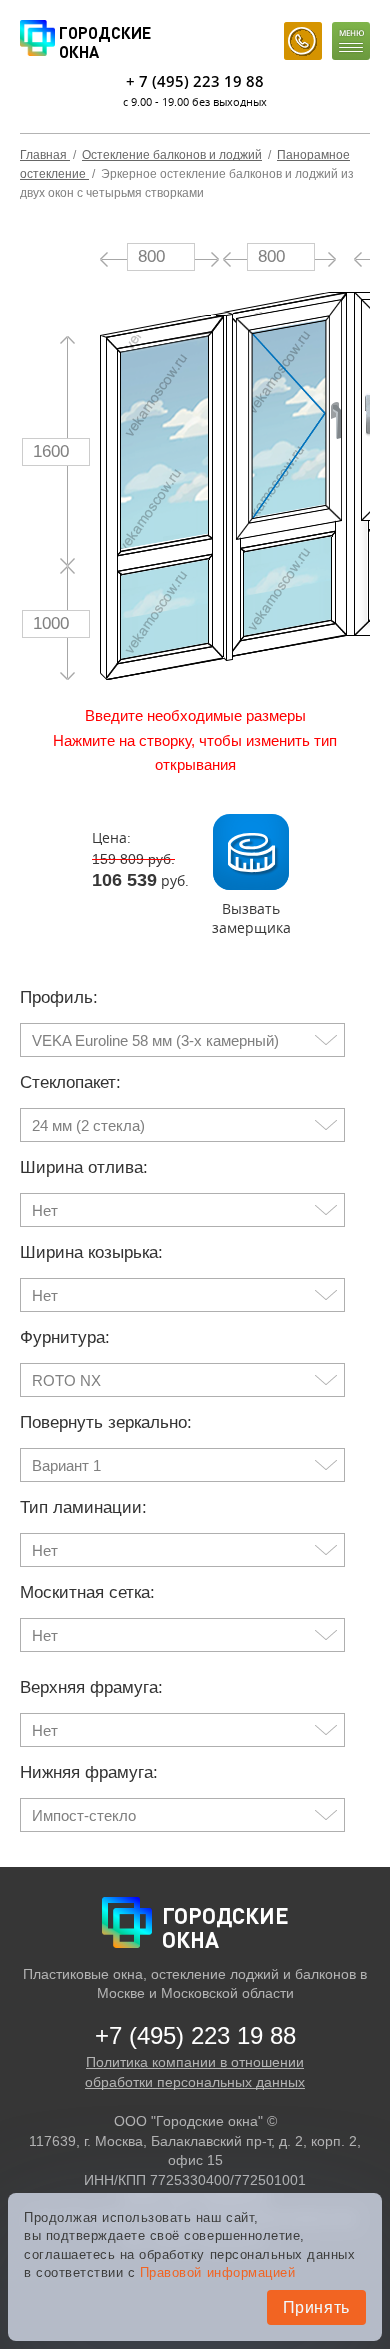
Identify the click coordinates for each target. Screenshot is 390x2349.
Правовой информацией (217, 2272)
